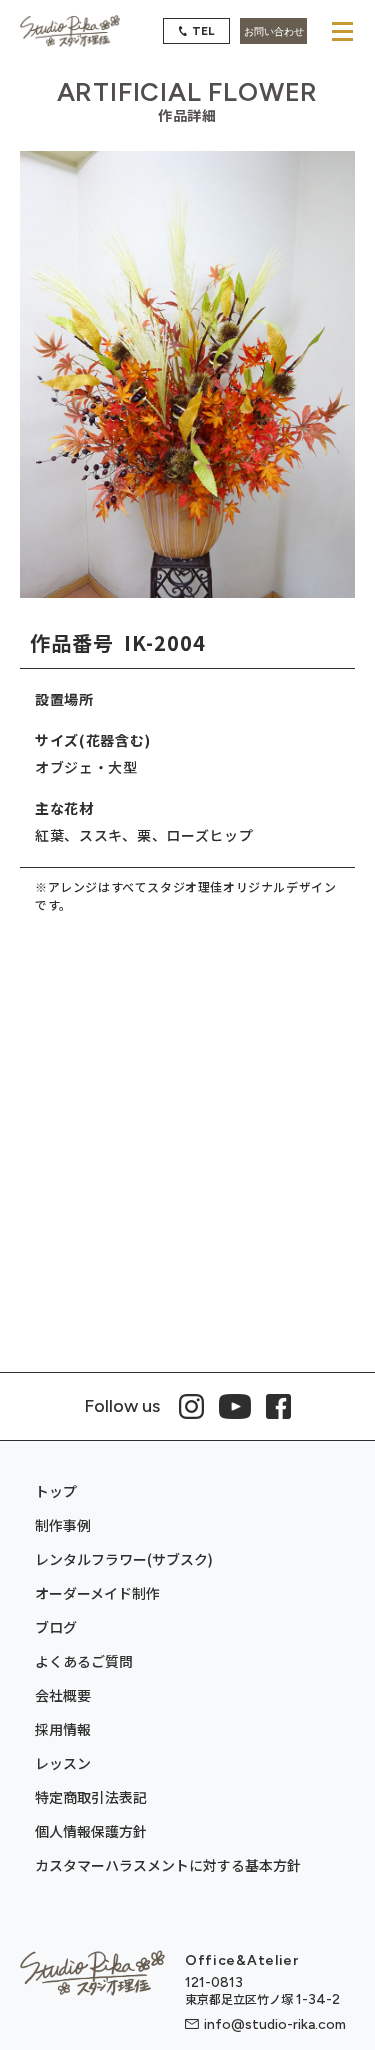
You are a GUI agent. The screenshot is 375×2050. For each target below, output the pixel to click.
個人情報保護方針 (91, 1831)
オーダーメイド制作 (97, 1593)
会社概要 (63, 1695)
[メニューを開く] (342, 31)
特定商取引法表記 (91, 1797)
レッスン (63, 1763)
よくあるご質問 (84, 1661)
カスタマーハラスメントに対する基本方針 (168, 1865)
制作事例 (63, 1525)
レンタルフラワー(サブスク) (124, 1559)
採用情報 (63, 1729)
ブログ (56, 1627)
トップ (56, 1491)
